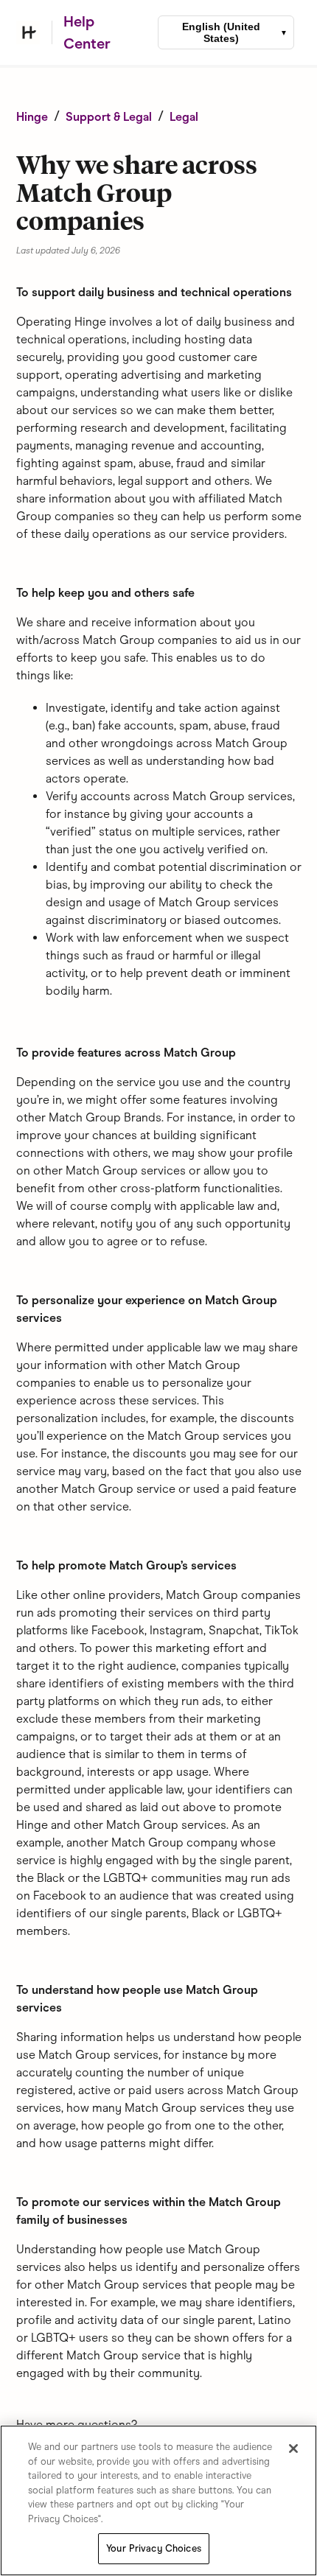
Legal (184, 117)
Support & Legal (109, 117)
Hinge (32, 117)
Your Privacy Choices (154, 2548)
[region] (158, 2500)
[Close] (293, 2449)
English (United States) (221, 32)
